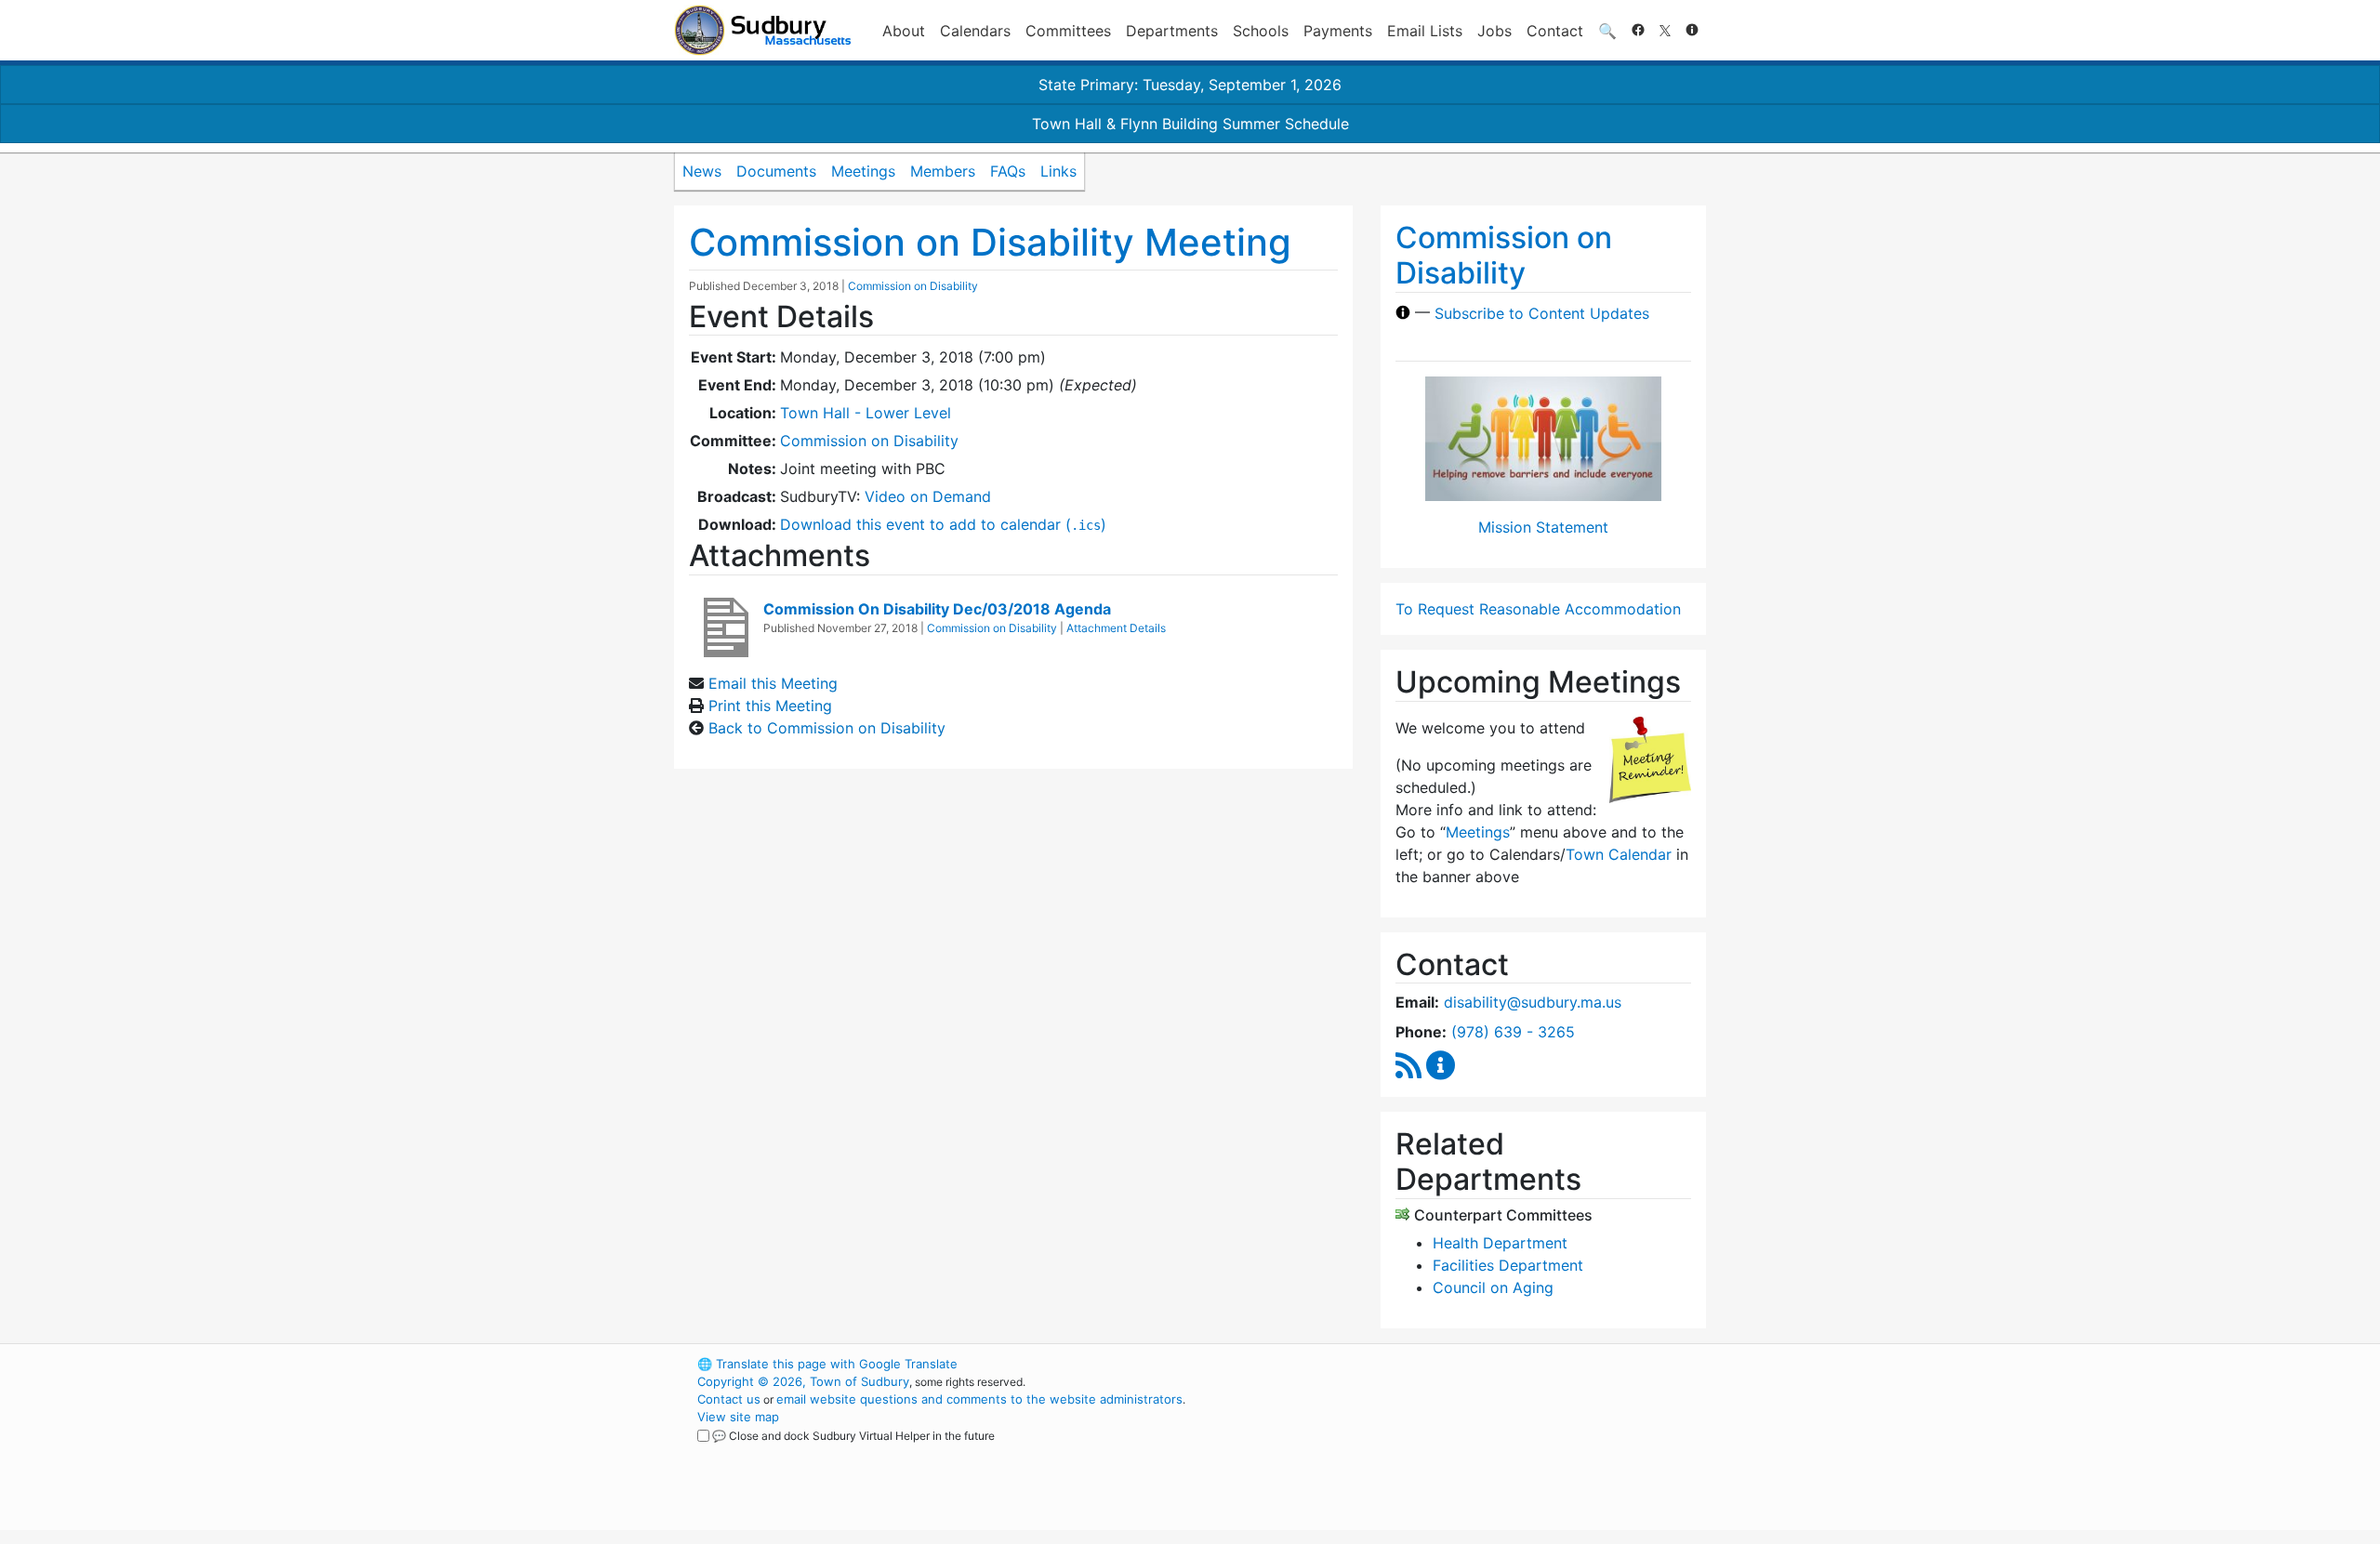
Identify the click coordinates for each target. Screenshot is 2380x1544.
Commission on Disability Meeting (990, 242)
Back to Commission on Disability (827, 728)
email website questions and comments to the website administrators (979, 1399)
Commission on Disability (913, 286)
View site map (738, 1417)
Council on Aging (1493, 1287)
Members (943, 171)
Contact (1555, 31)
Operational (1487, 1452)
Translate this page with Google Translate (827, 1364)
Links (1058, 171)
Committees (1068, 31)
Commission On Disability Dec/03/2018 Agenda (937, 609)
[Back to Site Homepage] (763, 30)
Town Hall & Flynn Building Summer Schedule (1190, 124)
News (702, 171)
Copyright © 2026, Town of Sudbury (803, 1381)
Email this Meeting (773, 683)
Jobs (1494, 31)
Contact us (729, 1399)
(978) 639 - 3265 (1513, 1032)
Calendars (975, 31)
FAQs (1008, 171)
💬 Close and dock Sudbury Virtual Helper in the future (853, 1436)
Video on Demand (928, 496)
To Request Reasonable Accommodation (1538, 609)
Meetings (863, 171)
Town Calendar (1619, 854)
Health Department (1500, 1243)
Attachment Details (1116, 628)
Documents (776, 171)
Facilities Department (1508, 1265)
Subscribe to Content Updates (1542, 312)
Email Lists (1425, 31)
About (904, 31)
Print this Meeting (770, 706)
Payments (1338, 31)
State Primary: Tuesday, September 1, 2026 (1190, 85)
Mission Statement (1543, 527)
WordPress (1455, 1364)
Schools (1261, 31)
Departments (1172, 31)
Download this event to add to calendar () (943, 524)
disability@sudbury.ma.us (1533, 1002)
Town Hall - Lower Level (866, 413)
